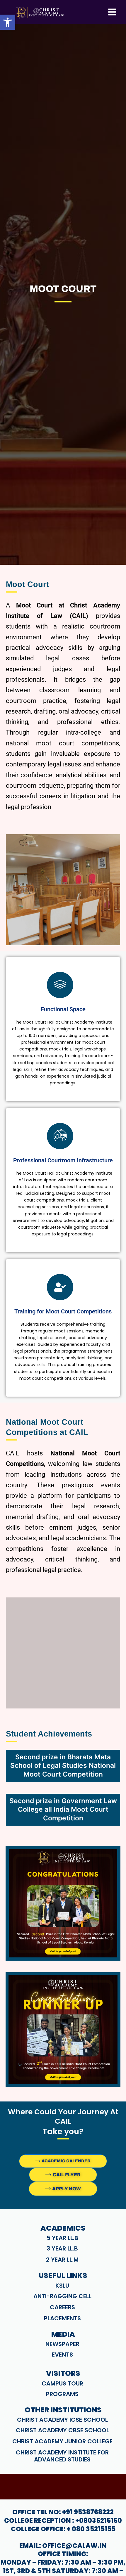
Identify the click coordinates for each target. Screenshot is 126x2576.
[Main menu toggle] (112, 12)
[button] (8, 22)
